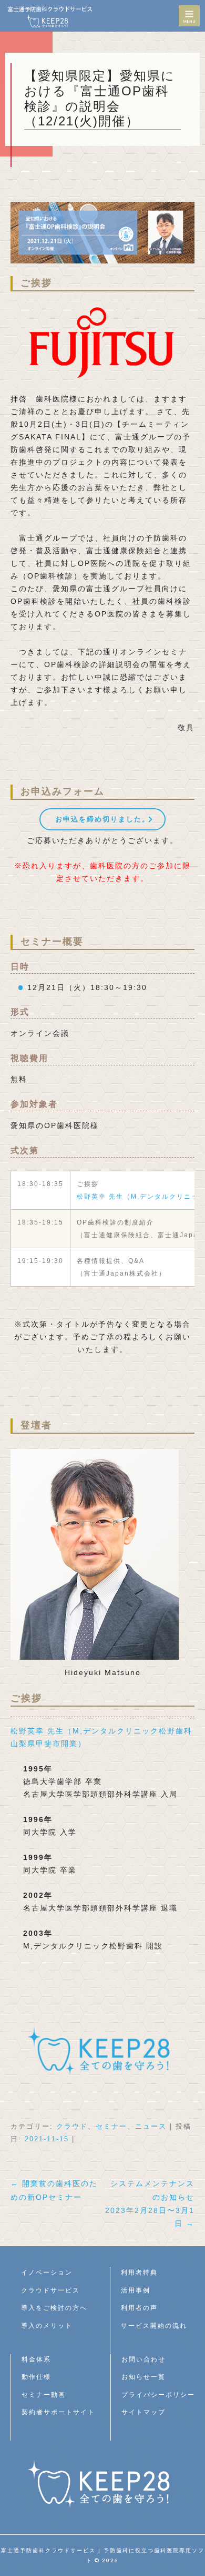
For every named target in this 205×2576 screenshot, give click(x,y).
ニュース (151, 2126)
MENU (189, 16)
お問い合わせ (143, 2359)
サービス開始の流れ (154, 2326)
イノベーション (47, 2273)
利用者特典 (139, 2273)
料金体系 (36, 2359)
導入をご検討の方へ (54, 2308)
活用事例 (136, 2290)
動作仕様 (36, 2377)
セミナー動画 (44, 2395)
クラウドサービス (50, 2290)
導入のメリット (47, 2326)
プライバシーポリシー (158, 2395)
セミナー (111, 2126)
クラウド (72, 2126)
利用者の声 (139, 2308)
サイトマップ (143, 2412)
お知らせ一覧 (143, 2377)
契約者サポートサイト (58, 2412)
